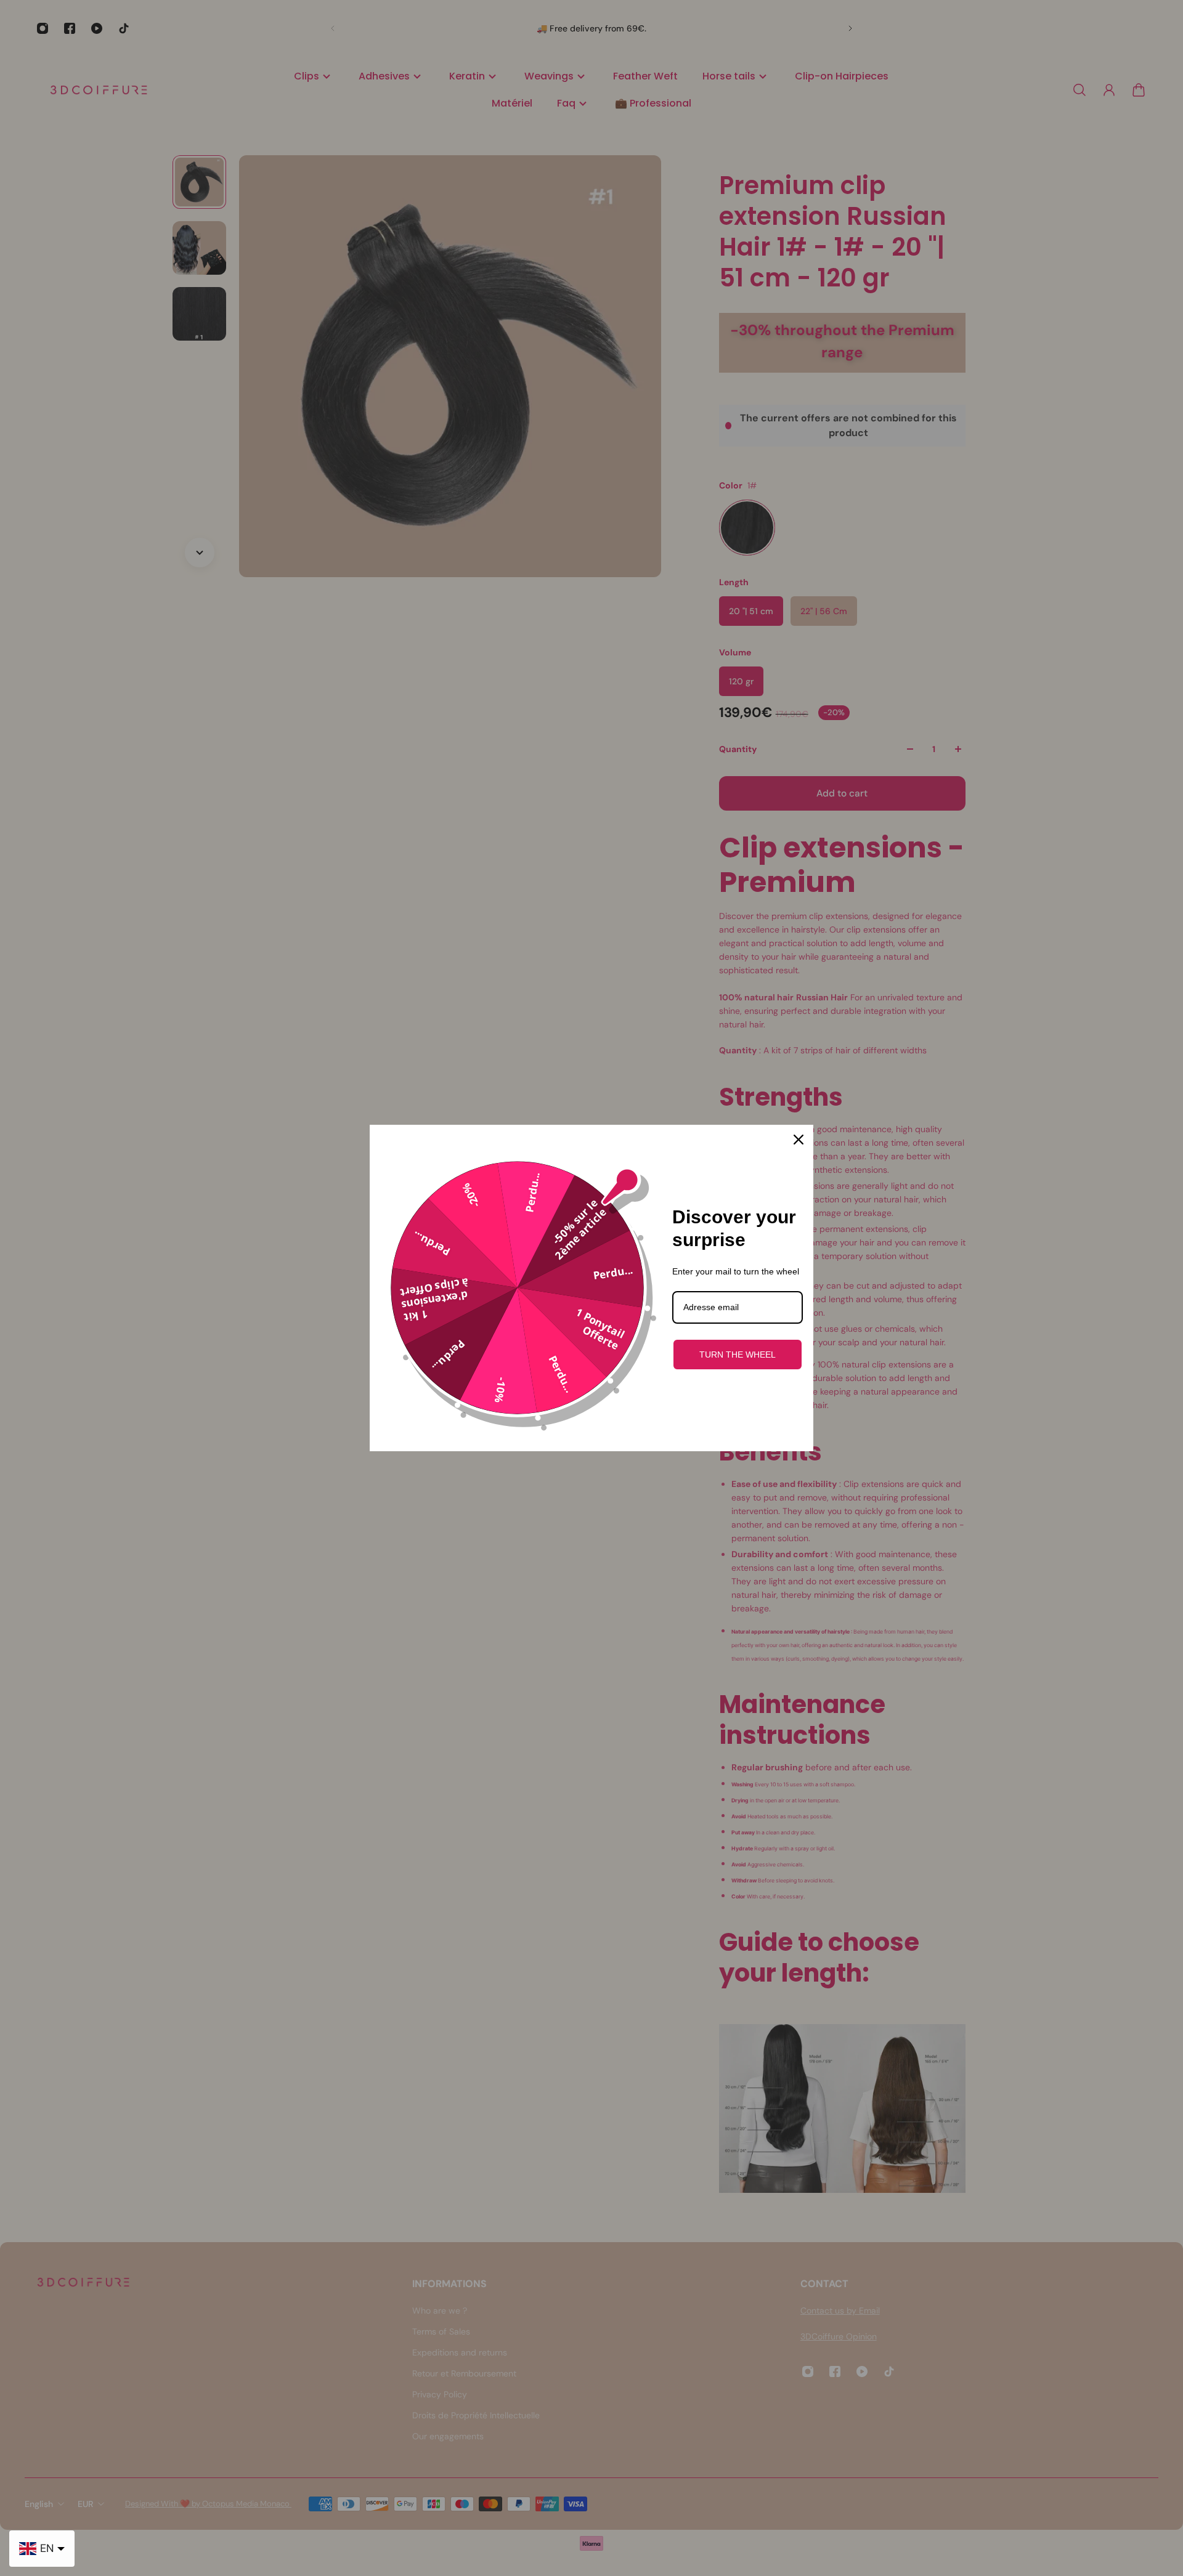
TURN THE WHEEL (738, 1355)
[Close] (799, 1140)
